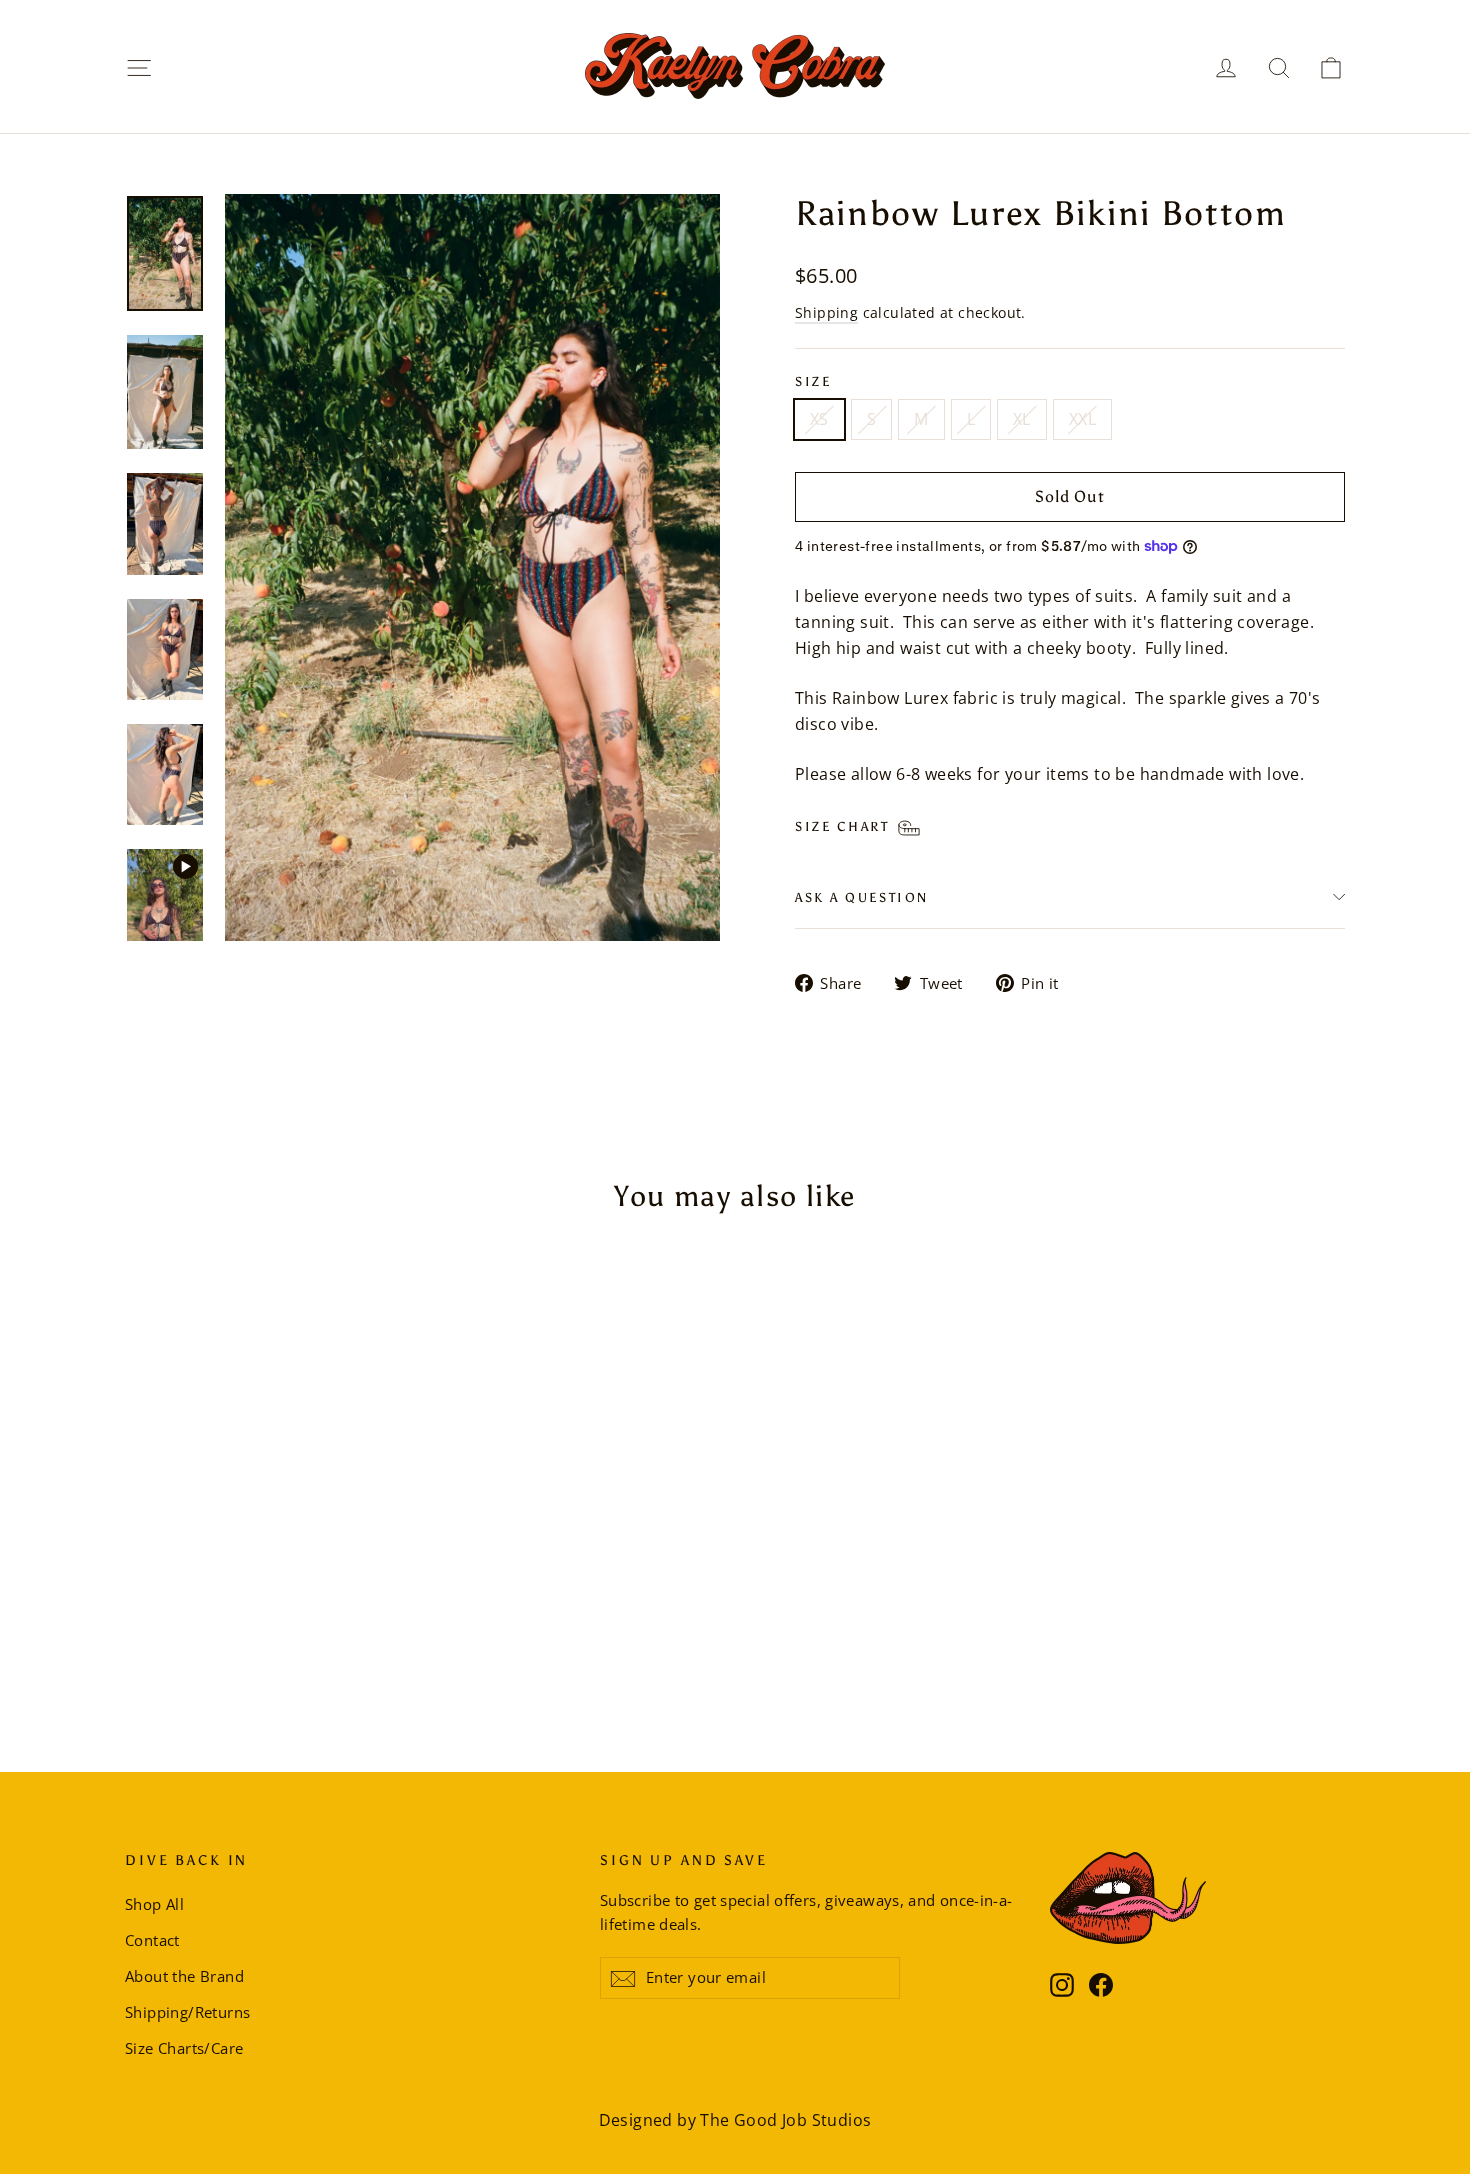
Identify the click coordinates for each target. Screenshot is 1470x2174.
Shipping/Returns (187, 2012)
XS (819, 419)
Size (813, 381)
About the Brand (184, 1976)
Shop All (154, 1904)
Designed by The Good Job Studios (735, 2120)
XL (1022, 419)
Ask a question (862, 897)
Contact (152, 1940)
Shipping (826, 312)
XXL (1082, 419)
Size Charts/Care (184, 2048)
